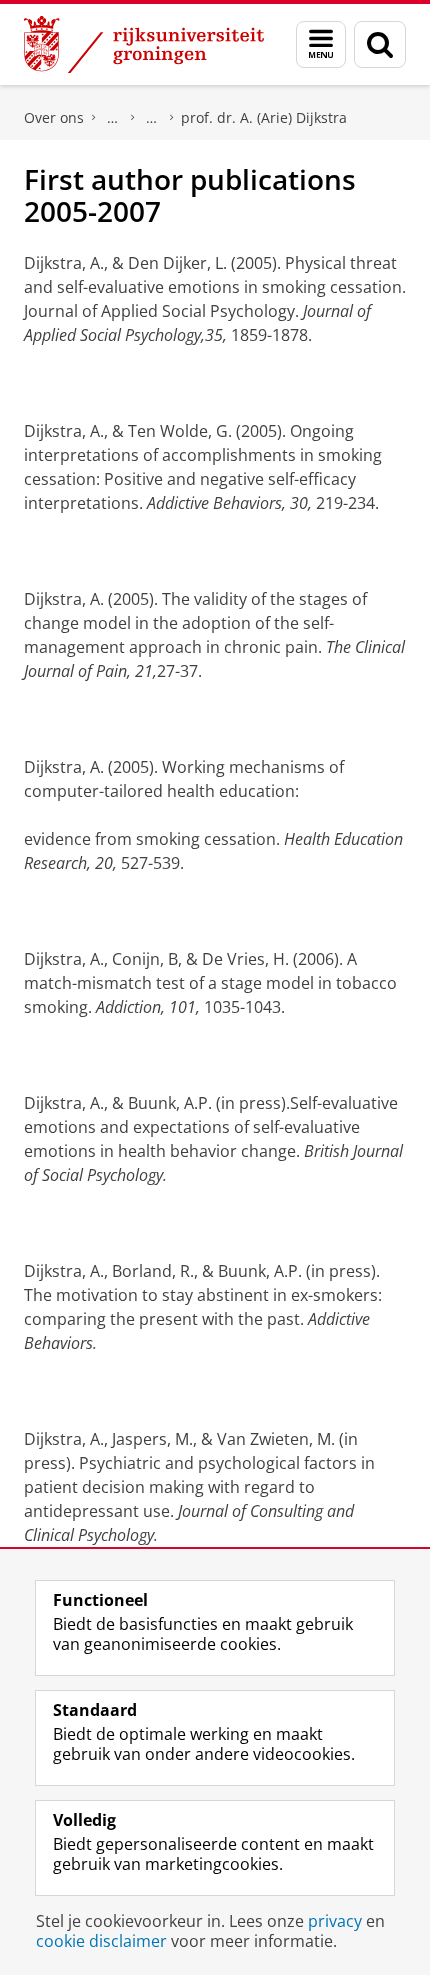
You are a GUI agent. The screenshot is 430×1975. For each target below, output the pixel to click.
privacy (335, 1921)
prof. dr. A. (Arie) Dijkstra (264, 117)
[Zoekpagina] (380, 44)
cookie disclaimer (101, 1941)
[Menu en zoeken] (321, 44)
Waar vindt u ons (152, 118)
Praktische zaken (113, 118)
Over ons (54, 117)
